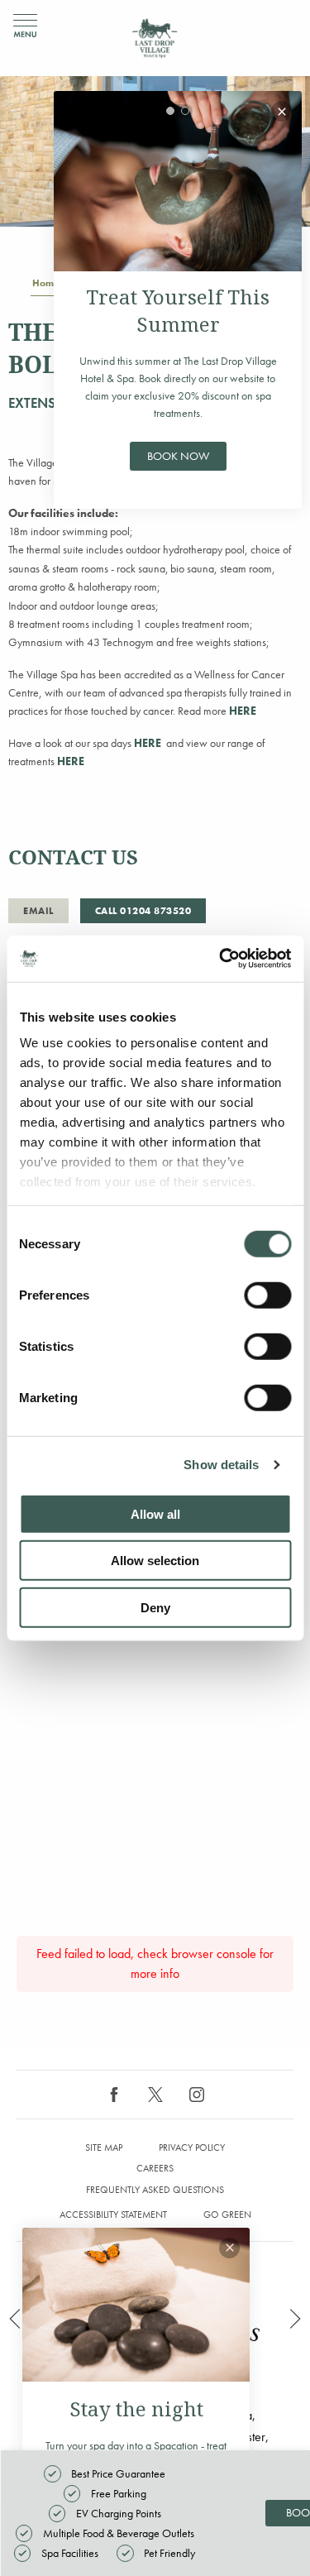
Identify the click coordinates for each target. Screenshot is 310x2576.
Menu (25, 26)
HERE (243, 711)
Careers (155, 2168)
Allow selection (155, 1561)
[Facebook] (114, 2095)
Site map (104, 2147)
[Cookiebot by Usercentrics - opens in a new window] (221, 959)
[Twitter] (155, 2095)
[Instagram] (197, 2095)
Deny (155, 1607)
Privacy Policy (192, 2147)
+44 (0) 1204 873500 (284, 26)
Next (295, 2319)
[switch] (267, 1295)
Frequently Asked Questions (155, 2190)
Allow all (155, 1513)
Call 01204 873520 (143, 911)
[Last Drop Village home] (155, 38)
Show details (221, 1465)
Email (38, 911)
